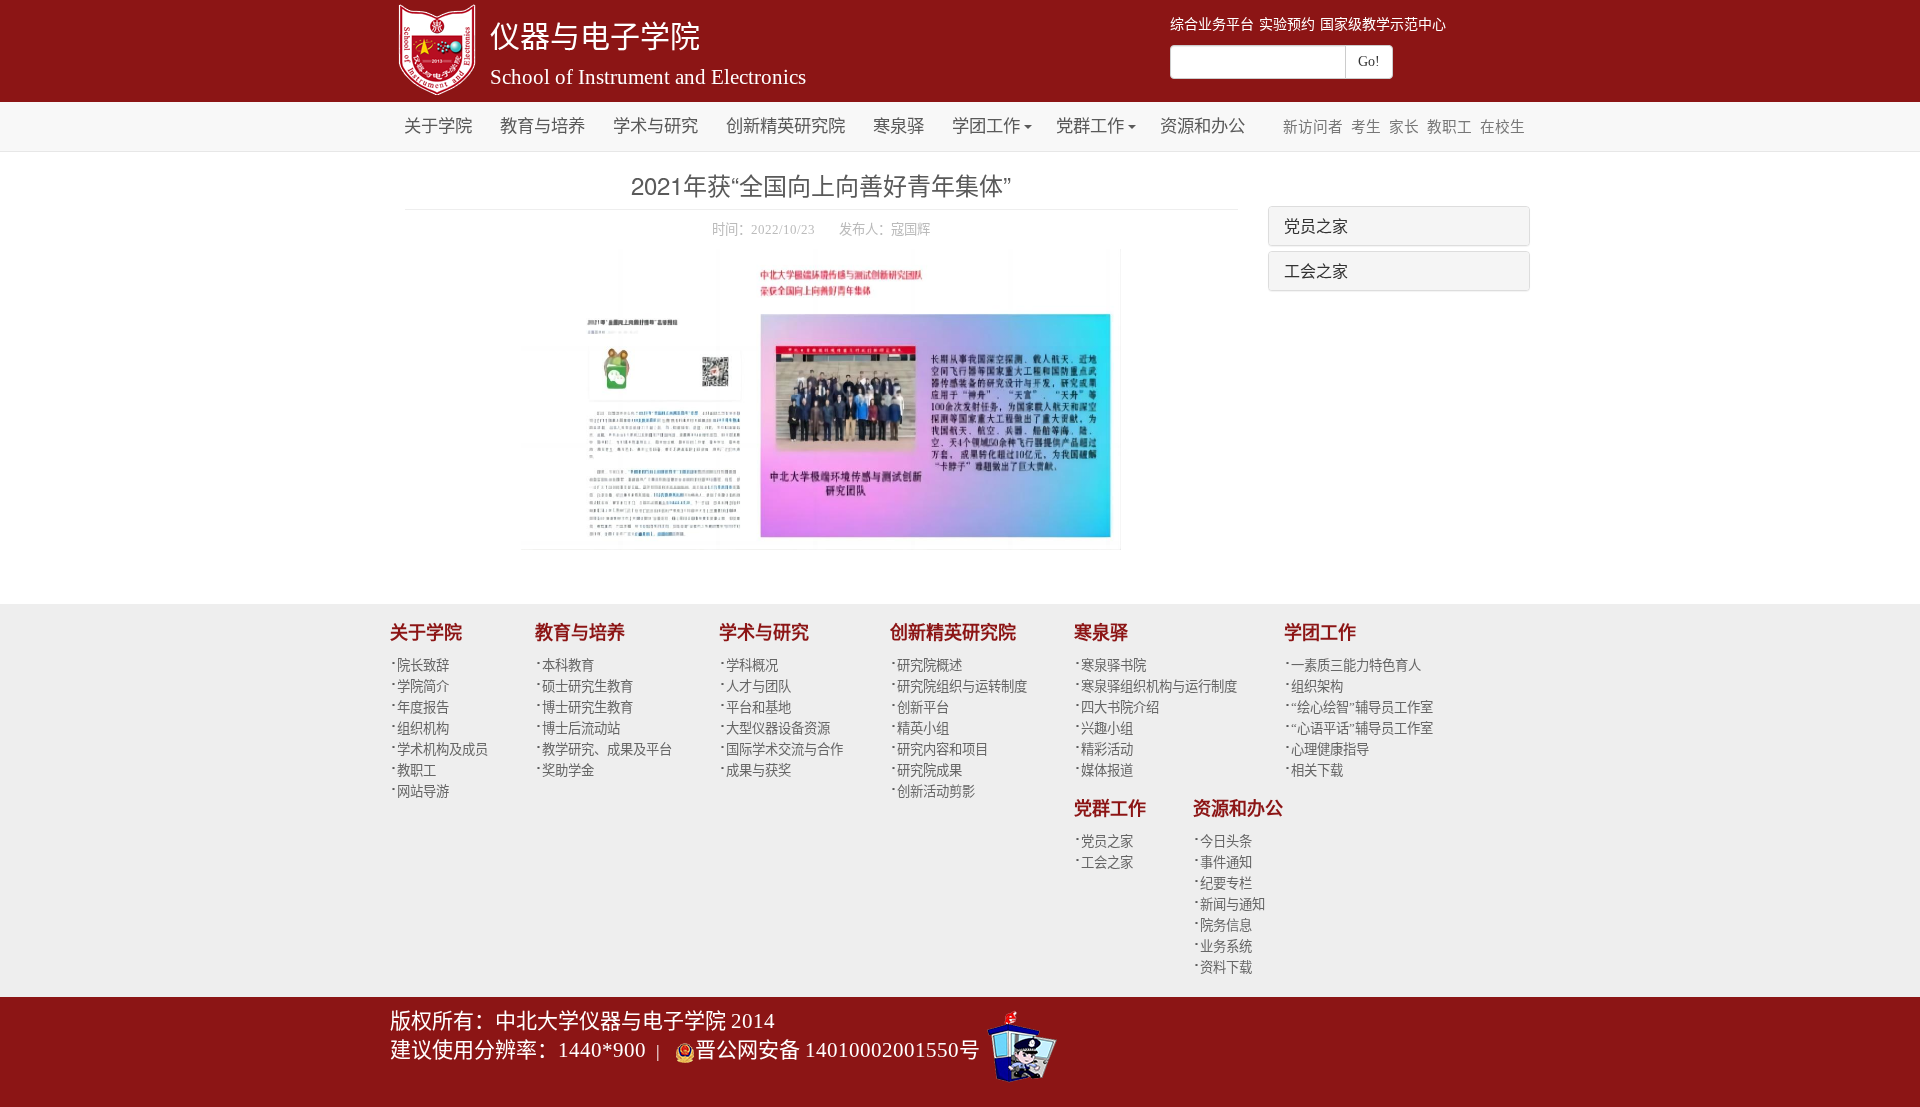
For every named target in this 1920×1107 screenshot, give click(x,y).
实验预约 (1287, 24)
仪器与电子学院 (595, 36)
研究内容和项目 (942, 749)
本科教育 (568, 665)
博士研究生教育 (587, 707)
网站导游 (423, 791)
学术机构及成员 (442, 749)
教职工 (1449, 127)
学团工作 (986, 126)
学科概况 (752, 665)
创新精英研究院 (785, 126)
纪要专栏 (1226, 883)
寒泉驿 (898, 126)
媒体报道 (1107, 770)
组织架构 (1317, 686)
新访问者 (1313, 127)
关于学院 (438, 126)
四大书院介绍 (1120, 707)
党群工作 (1090, 126)
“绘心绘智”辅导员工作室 (1362, 707)
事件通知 (1226, 862)
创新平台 (923, 707)
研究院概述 (929, 665)
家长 (1404, 127)
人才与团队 (758, 686)
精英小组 (923, 728)
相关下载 (1317, 770)
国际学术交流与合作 (784, 749)
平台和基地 (758, 707)
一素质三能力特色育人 (1356, 665)
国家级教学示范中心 (1383, 24)
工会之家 (1316, 270)
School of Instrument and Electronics (648, 77)
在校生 (1502, 127)
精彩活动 (1107, 749)
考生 (1366, 127)
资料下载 (1226, 967)
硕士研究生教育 (587, 686)
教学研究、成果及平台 (607, 749)
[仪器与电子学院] (435, 47)
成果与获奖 (758, 770)
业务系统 (1226, 946)
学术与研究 (655, 126)
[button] (1028, 115)
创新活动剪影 (936, 791)
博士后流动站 (581, 728)
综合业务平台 (1212, 24)
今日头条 (1226, 841)
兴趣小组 (1107, 728)
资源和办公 (1202, 126)
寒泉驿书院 (1113, 665)
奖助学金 (568, 770)
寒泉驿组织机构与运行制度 (1159, 686)
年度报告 (423, 707)
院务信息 (1226, 925)
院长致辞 (423, 665)
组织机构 (423, 728)
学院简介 (423, 686)
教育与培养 (542, 126)
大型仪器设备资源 (778, 728)
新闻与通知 (1232, 904)
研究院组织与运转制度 (962, 686)
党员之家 (1316, 225)
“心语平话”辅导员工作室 (1362, 728)
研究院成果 (929, 770)
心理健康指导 (1330, 749)
